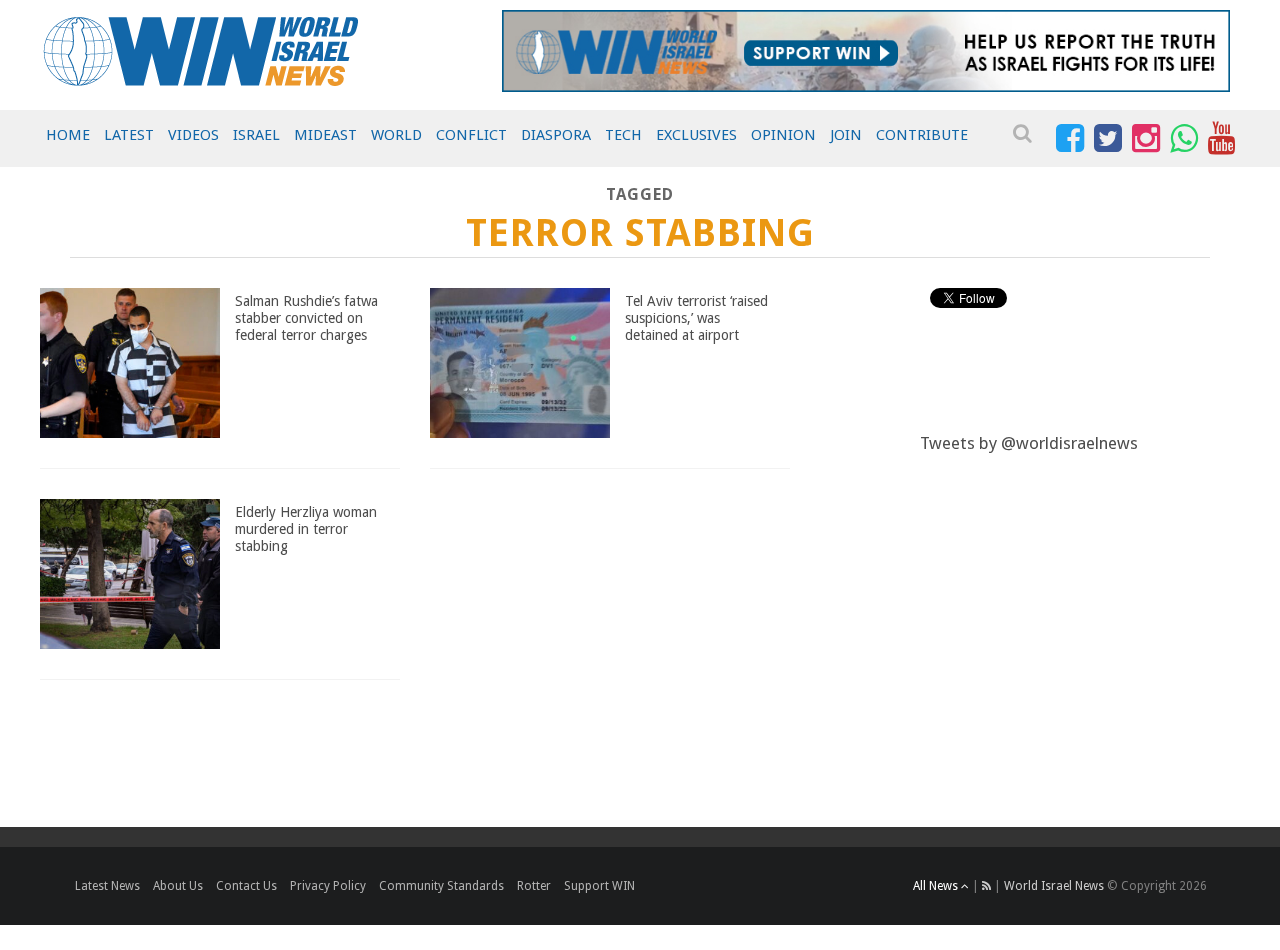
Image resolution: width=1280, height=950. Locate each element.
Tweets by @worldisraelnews (1029, 443)
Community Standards (441, 886)
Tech (623, 135)
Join (846, 135)
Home (68, 135)
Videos (193, 135)
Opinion (783, 135)
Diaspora (556, 135)
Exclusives (696, 135)
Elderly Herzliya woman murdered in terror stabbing (306, 529)
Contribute (922, 135)
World (396, 135)
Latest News (107, 886)
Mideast (325, 135)
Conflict (471, 135)
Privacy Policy (328, 886)
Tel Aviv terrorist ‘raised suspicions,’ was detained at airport (696, 318)
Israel (256, 135)
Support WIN (599, 886)
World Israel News (1054, 886)
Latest (129, 135)
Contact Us (246, 886)
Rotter (534, 886)
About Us (178, 886)
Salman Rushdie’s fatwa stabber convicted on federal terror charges (306, 318)
